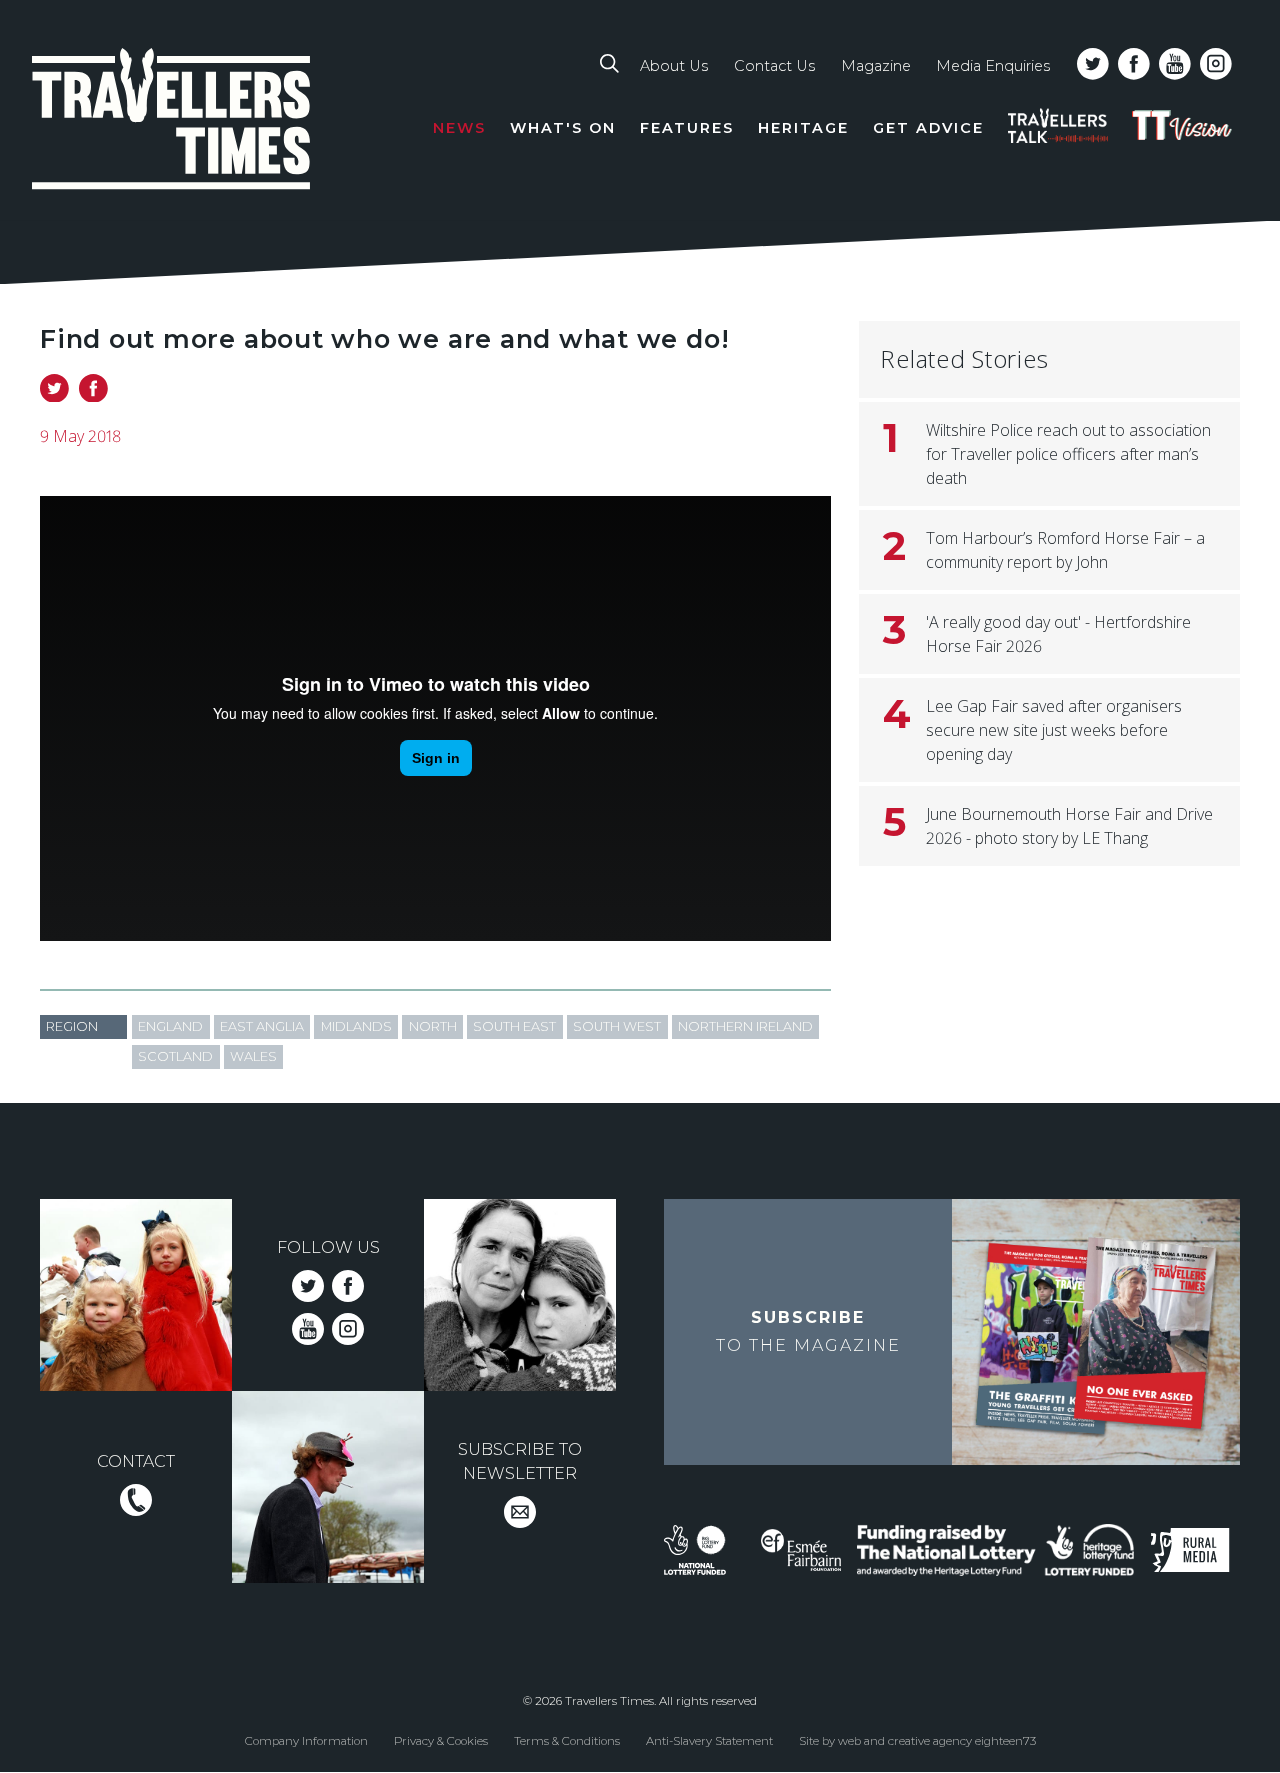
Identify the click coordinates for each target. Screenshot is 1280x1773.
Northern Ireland (745, 1026)
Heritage (803, 128)
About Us (674, 66)
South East (514, 1026)
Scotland (175, 1056)
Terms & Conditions (567, 1741)
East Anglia (262, 1026)
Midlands (356, 1026)
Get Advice (928, 128)
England (170, 1026)
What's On (563, 128)
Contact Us (774, 66)
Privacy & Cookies (441, 1741)
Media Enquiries (993, 66)
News (459, 128)
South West (617, 1026)
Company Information (306, 1741)
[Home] (172, 122)
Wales (253, 1056)
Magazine (876, 66)
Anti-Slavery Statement (709, 1741)
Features (687, 128)
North (433, 1026)
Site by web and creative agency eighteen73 (917, 1741)
